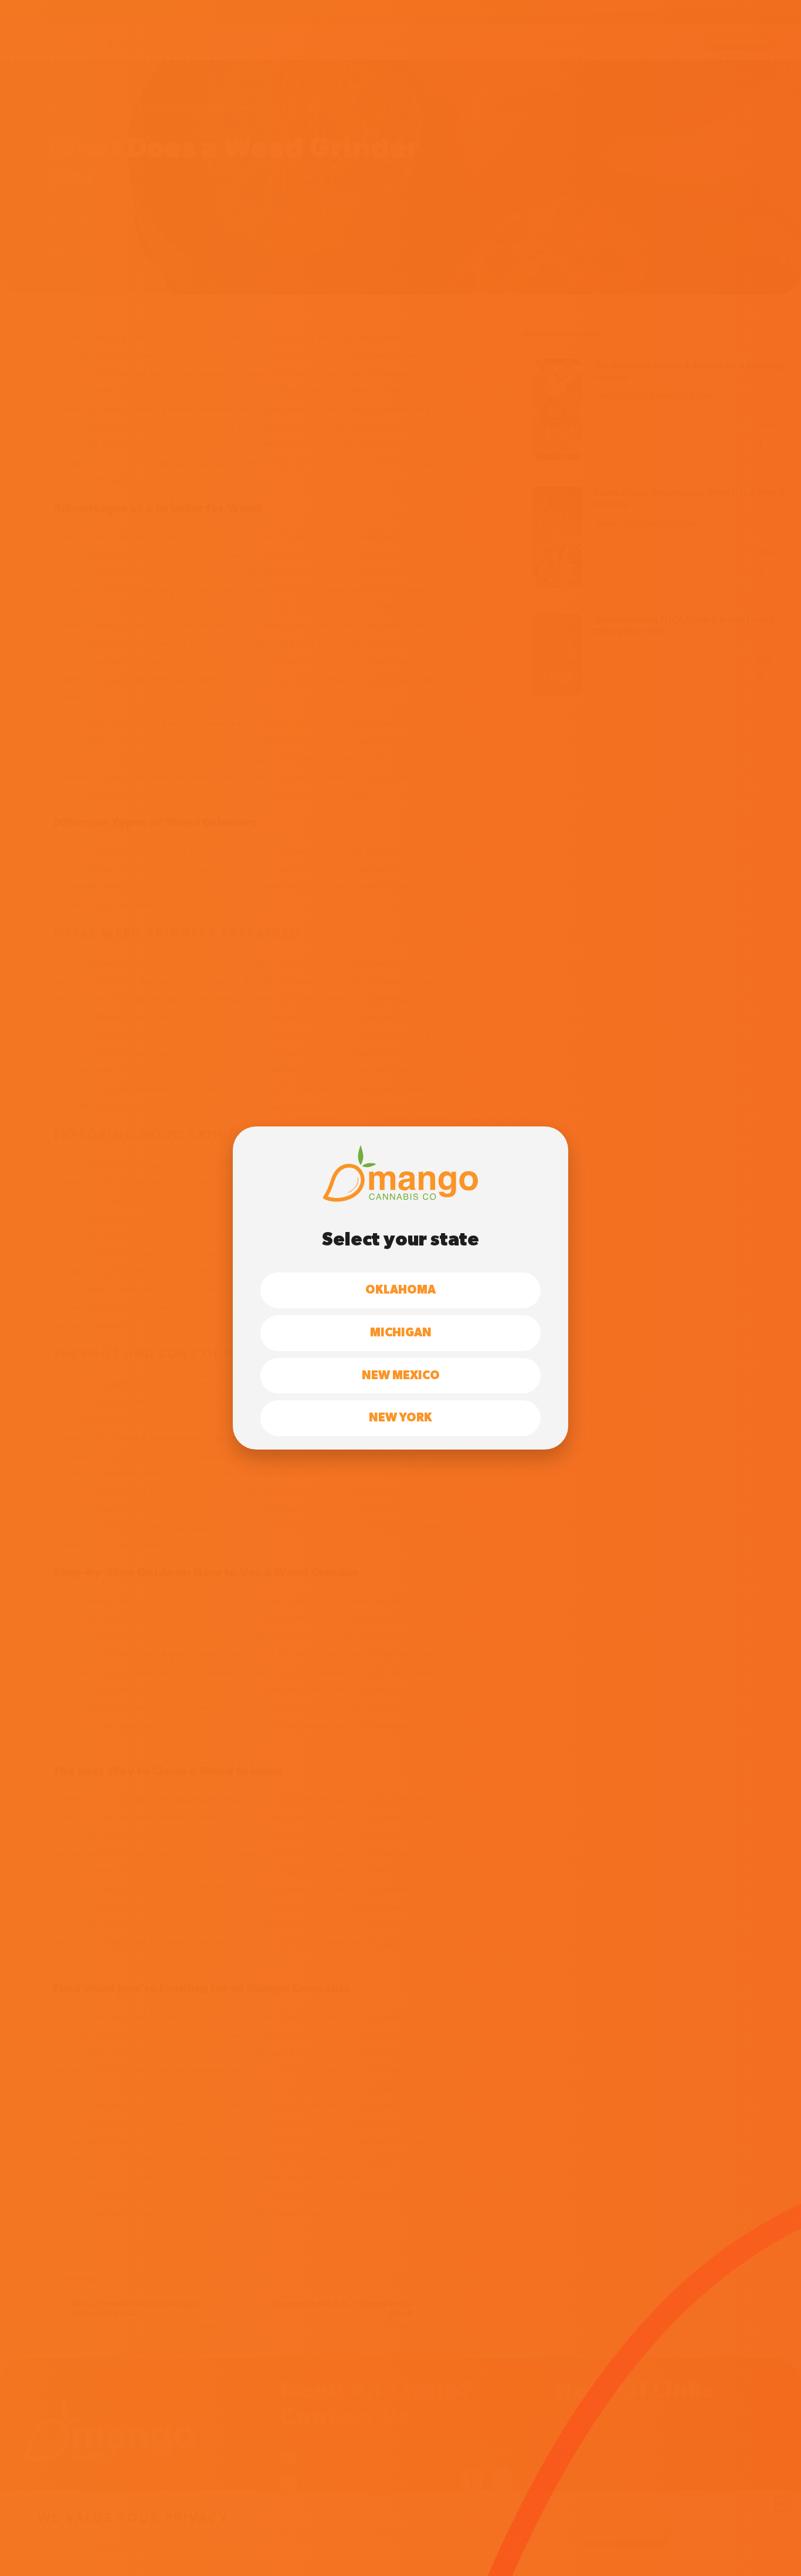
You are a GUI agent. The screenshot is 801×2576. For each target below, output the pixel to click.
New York (400, 1418)
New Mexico (401, 1376)
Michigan (401, 1333)
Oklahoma (400, 1290)
